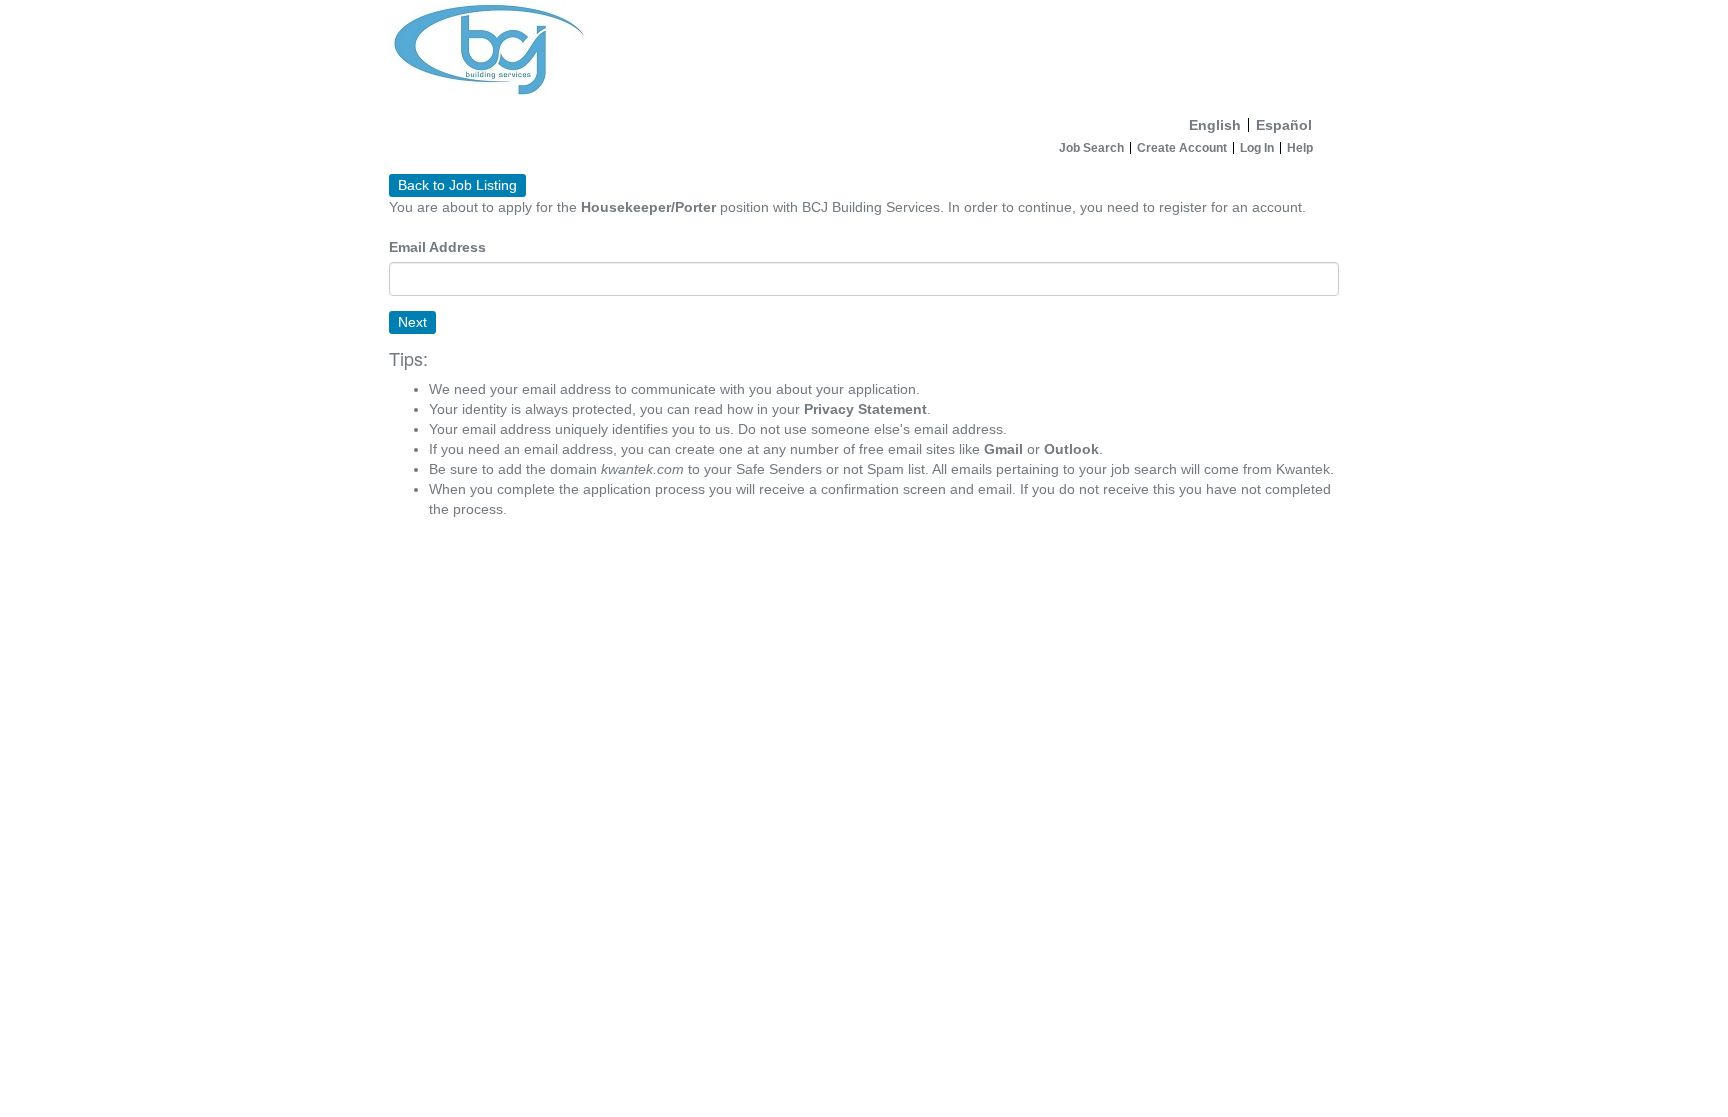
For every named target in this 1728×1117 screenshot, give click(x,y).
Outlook (1071, 449)
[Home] (864, 54)
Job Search (1091, 148)
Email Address (437, 247)
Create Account (1182, 148)
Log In (1257, 148)
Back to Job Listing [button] (457, 185)
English (1215, 125)
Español (1284, 125)
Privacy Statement (865, 409)
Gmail (1003, 449)
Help (1300, 148)
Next (412, 322)
